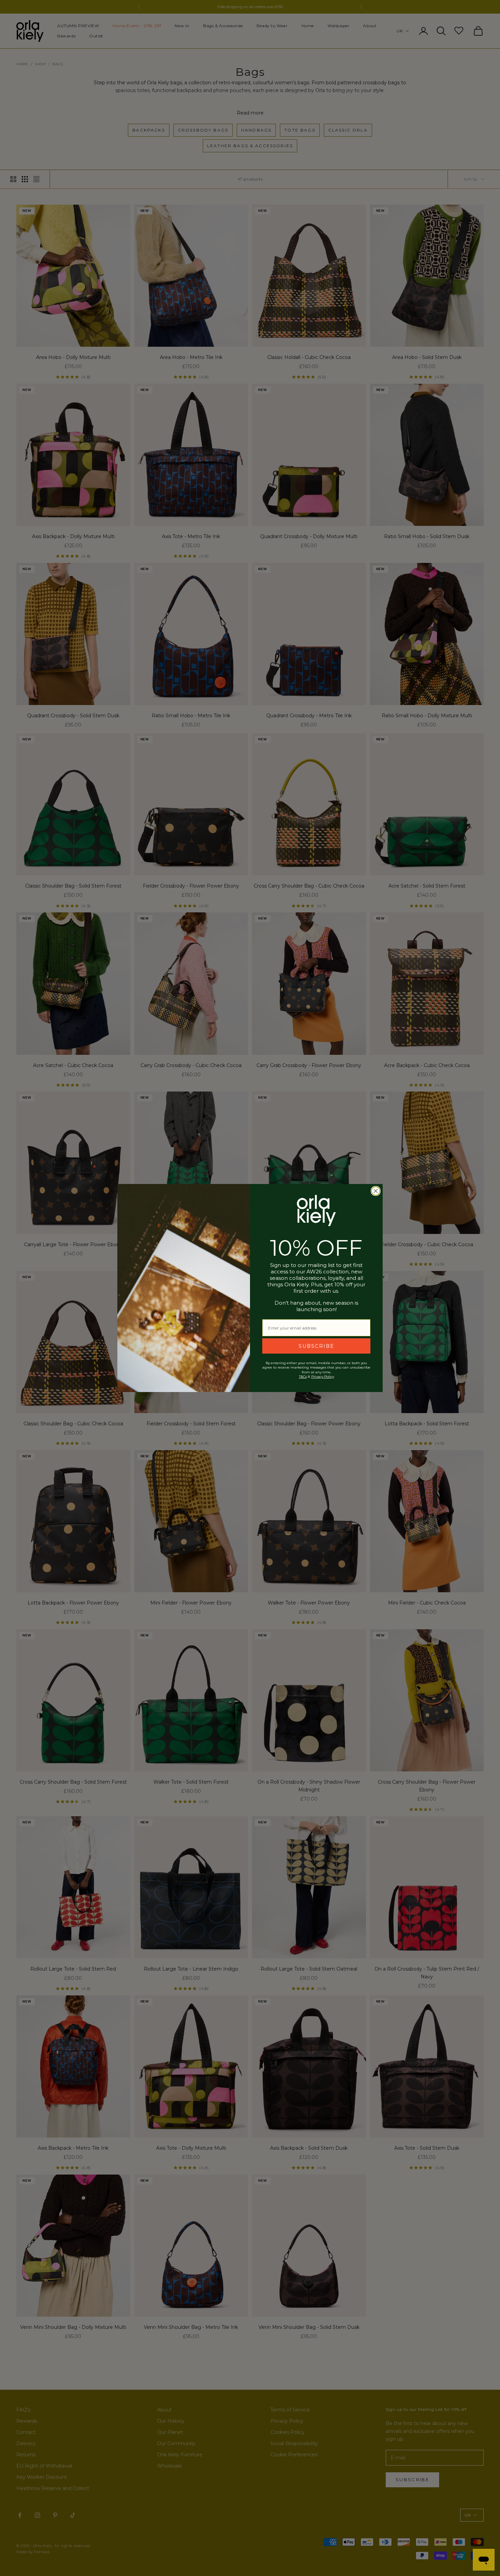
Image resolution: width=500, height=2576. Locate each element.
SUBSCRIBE (316, 1346)
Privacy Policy (323, 1377)
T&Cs (303, 1377)
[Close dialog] (376, 1191)
